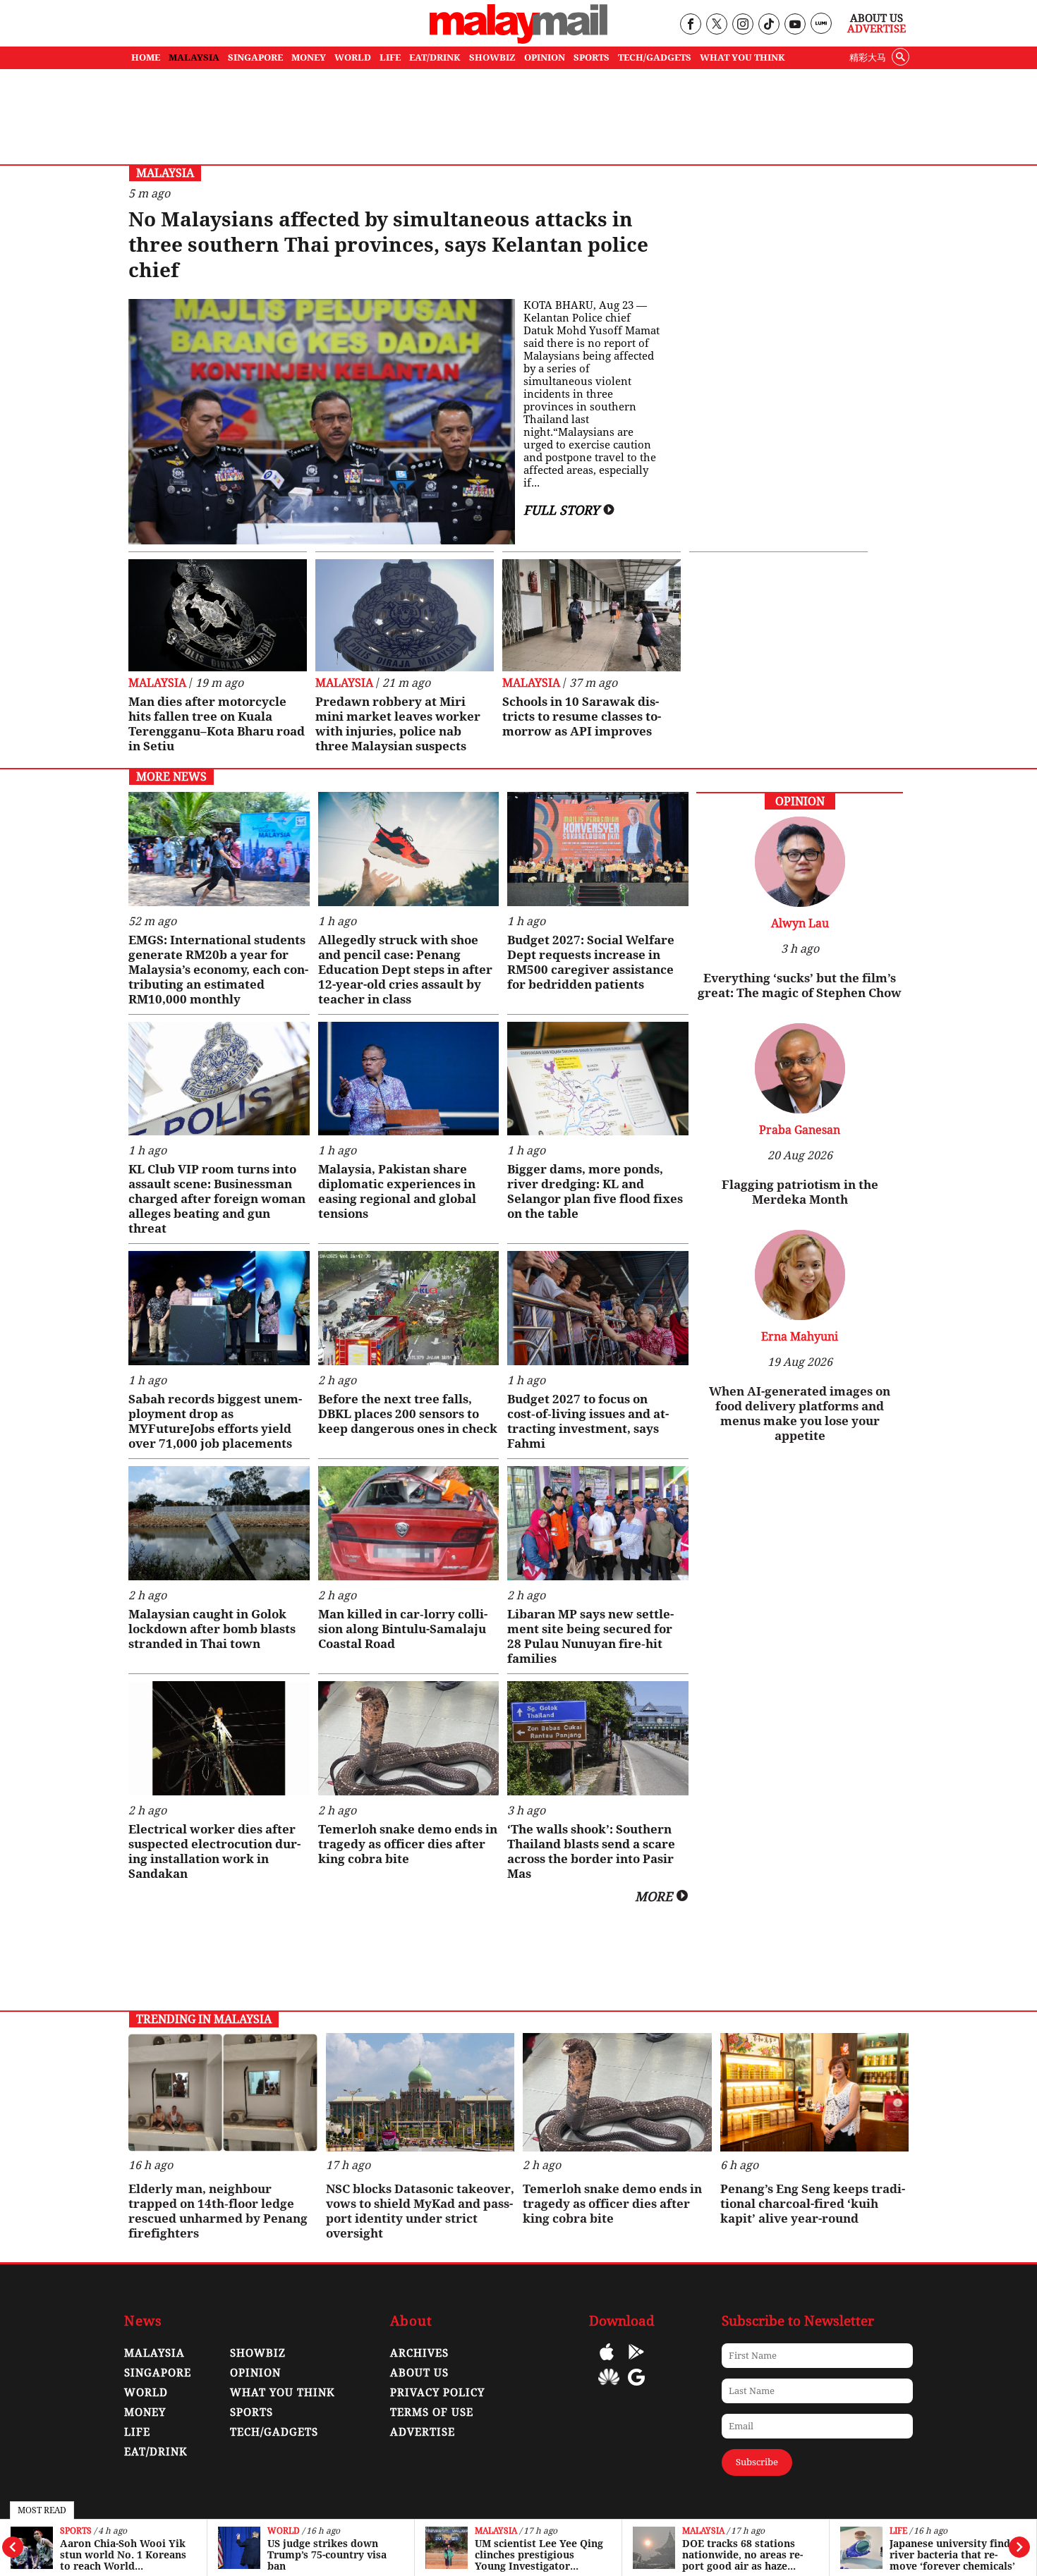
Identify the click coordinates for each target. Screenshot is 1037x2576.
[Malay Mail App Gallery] (609, 2387)
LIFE (390, 57)
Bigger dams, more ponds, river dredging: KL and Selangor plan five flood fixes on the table (595, 1191)
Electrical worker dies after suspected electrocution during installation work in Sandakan (214, 1851)
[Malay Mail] (518, 40)
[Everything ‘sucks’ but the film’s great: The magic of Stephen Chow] (800, 903)
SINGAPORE (255, 57)
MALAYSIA (194, 57)
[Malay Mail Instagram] (742, 25)
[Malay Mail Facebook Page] (690, 25)
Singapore (158, 2373)
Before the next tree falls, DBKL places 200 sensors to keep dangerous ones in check (408, 1414)
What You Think (742, 57)
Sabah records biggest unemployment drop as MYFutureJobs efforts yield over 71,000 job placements (215, 1421)
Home (146, 57)
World (284, 2531)
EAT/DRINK (435, 57)
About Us (877, 18)
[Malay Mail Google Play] (636, 2362)
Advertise (877, 29)
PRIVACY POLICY (437, 2393)
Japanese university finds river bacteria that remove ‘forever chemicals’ (952, 2555)
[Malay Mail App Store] (607, 2362)
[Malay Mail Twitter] (717, 25)
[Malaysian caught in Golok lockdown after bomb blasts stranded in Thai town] (219, 1523)
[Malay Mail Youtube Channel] (795, 25)
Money (145, 2412)
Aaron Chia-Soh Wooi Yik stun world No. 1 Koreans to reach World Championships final (123, 2555)
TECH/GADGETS (655, 57)
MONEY (309, 57)
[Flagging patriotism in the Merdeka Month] (800, 1110)
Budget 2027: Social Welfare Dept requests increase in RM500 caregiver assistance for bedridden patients (591, 962)
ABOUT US (419, 2373)
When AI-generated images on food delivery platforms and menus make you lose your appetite (800, 1414)
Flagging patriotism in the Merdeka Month (800, 1192)
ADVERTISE (423, 2432)
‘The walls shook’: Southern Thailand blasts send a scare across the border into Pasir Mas (591, 1851)
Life (898, 2531)
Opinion (255, 2373)
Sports (76, 2531)
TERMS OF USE (432, 2412)
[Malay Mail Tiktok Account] (769, 25)
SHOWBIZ (492, 57)
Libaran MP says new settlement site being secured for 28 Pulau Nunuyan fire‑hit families (590, 1636)
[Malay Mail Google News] (636, 2387)
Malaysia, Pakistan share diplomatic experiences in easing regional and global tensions (397, 1191)
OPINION (545, 57)
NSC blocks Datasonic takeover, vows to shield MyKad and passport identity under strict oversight (420, 2211)
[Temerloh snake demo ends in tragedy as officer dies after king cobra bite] (409, 1738)
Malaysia (496, 2531)
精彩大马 (868, 57)
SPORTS (592, 57)
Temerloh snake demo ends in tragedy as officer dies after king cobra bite (408, 1844)
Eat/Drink (156, 2452)
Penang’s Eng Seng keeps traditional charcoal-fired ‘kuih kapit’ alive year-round (813, 2204)
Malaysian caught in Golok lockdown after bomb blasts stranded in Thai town (212, 1629)
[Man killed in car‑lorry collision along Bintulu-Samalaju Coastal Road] (409, 1523)
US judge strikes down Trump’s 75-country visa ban (327, 2555)
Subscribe (757, 2462)
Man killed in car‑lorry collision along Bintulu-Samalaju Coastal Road (403, 1629)
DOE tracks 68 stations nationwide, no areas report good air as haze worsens (742, 2555)
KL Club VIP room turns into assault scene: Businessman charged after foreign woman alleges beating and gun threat (217, 1199)
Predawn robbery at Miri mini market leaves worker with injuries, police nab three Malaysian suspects (398, 724)
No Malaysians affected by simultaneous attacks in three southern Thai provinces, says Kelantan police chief (388, 245)
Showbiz (258, 2353)
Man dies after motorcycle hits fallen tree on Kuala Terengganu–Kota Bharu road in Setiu (217, 724)
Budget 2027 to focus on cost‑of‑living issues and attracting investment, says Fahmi (588, 1421)
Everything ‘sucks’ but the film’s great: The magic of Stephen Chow (800, 985)
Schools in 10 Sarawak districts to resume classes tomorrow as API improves (582, 716)
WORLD (353, 57)
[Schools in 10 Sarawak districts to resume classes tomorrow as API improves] (592, 615)
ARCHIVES (419, 2353)
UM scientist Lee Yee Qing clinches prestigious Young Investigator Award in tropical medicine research (539, 2555)
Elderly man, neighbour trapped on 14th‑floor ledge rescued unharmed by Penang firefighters (218, 2211)
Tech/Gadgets (274, 2432)
